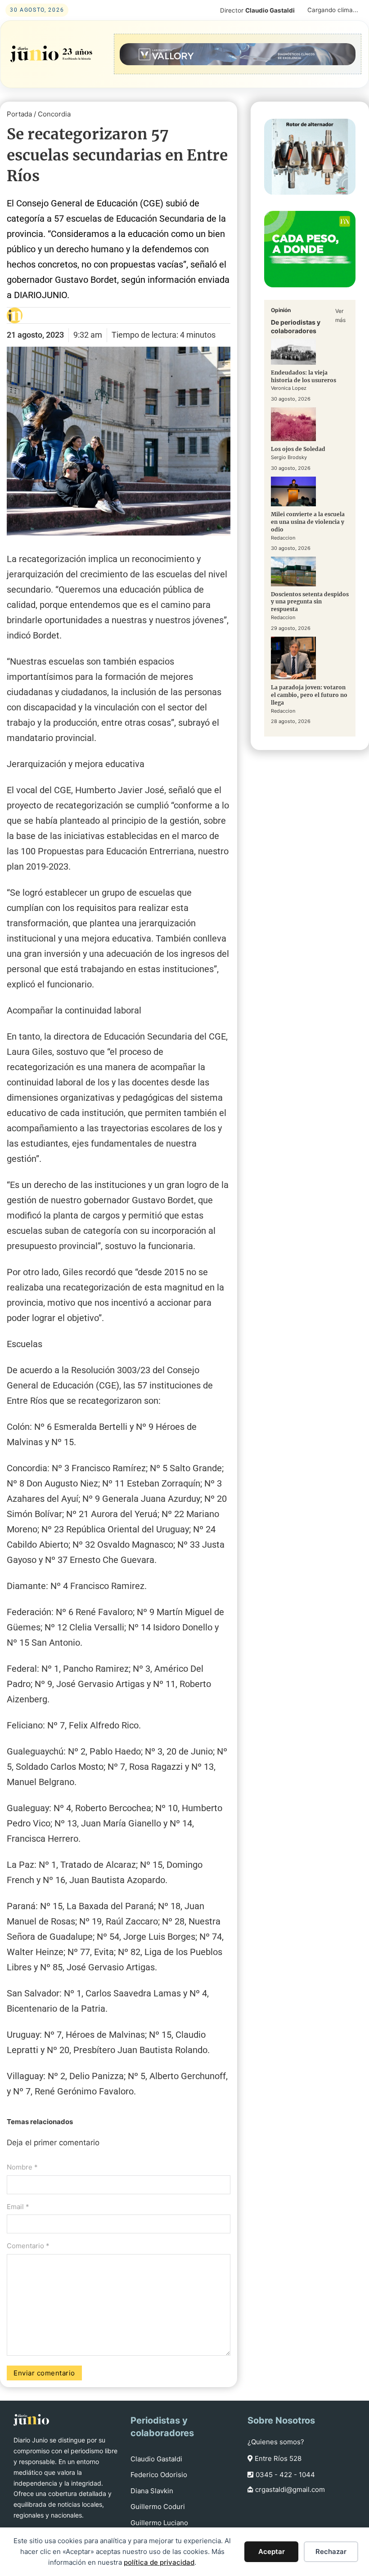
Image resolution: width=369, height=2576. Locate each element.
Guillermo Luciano (159, 2523)
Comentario (28, 2246)
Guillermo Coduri (158, 2507)
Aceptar (272, 2551)
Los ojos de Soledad (298, 449)
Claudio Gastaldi (156, 2459)
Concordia (54, 114)
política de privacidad (159, 2562)
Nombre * (22, 2167)
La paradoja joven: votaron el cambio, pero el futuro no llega (309, 695)
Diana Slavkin (152, 2491)
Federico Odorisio (159, 2475)
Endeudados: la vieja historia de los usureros (304, 376)
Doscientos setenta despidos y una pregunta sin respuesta (310, 602)
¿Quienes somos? (276, 2442)
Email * (18, 2207)
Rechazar (331, 2551)
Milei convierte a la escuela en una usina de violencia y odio (308, 522)
